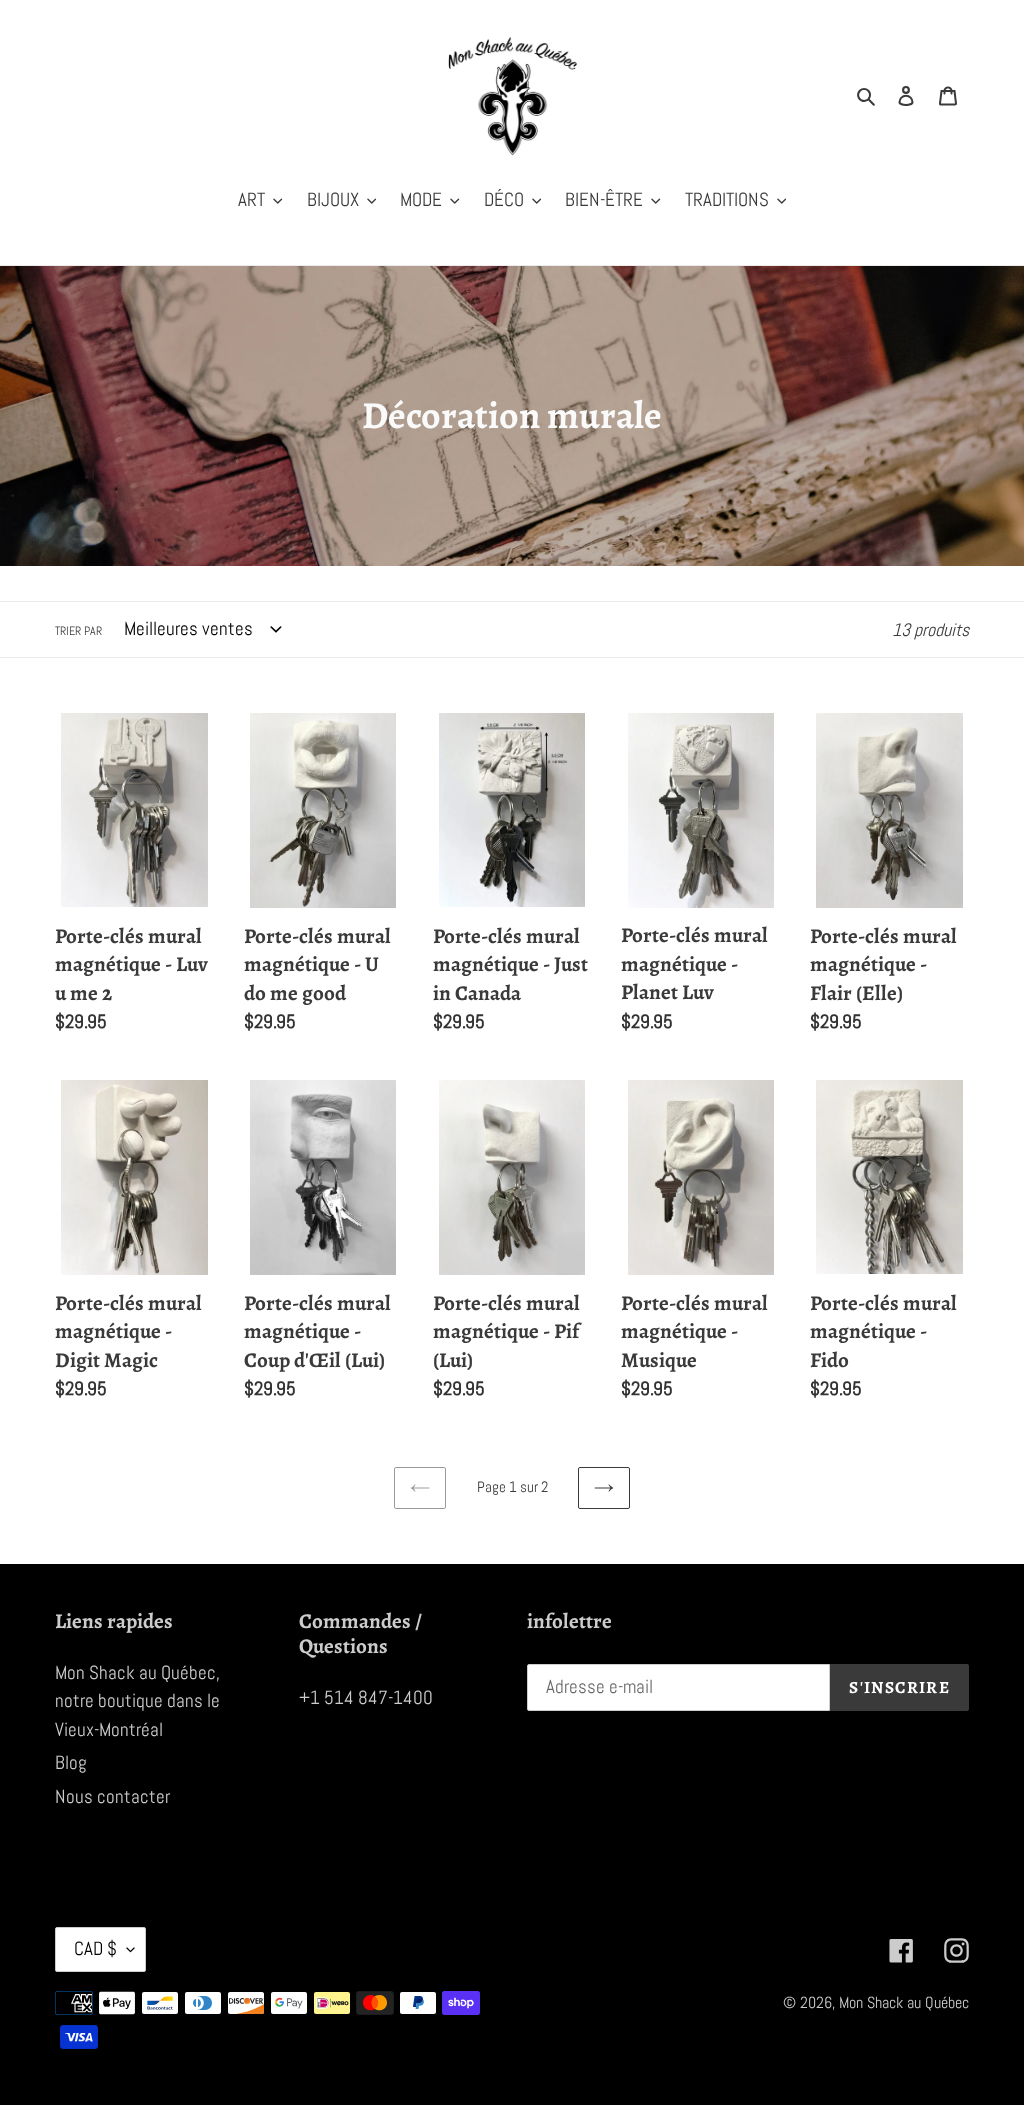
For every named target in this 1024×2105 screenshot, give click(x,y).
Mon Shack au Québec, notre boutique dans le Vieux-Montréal (137, 1701)
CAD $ (95, 1948)
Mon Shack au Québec (904, 2002)
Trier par (78, 631)
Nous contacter (112, 1796)
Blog (71, 1762)
